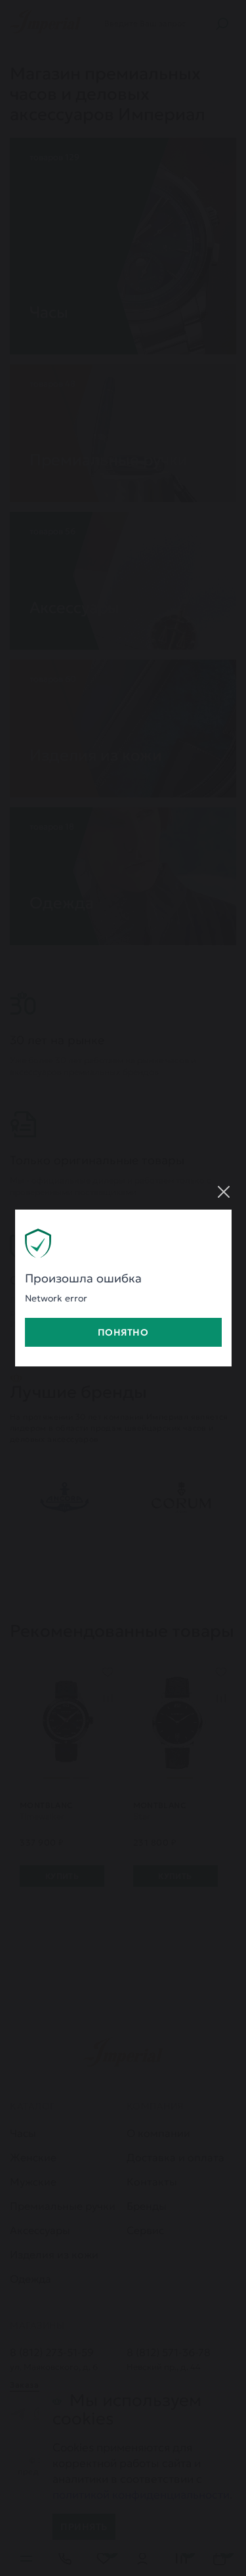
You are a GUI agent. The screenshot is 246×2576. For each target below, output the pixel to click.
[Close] (224, 1192)
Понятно (123, 1332)
